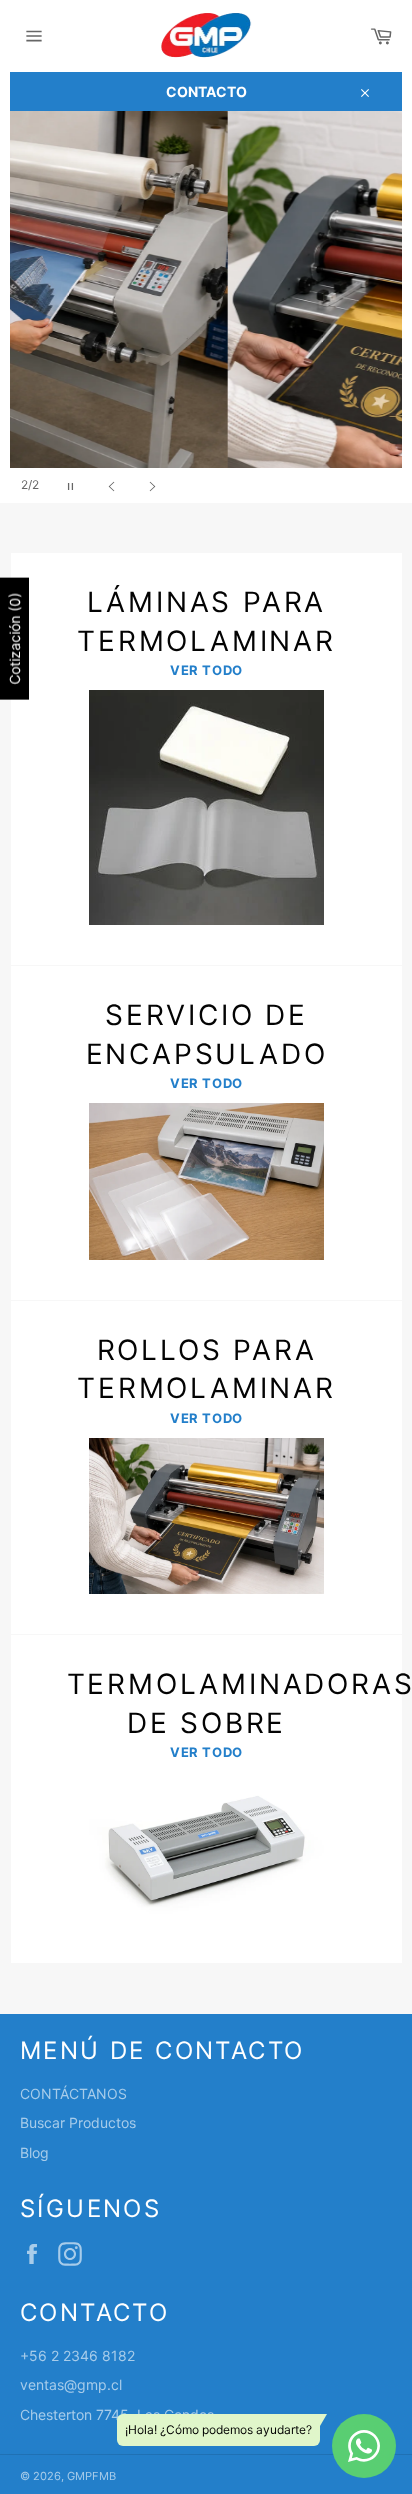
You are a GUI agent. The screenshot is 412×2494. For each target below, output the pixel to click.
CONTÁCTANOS (73, 2093)
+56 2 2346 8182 (77, 2355)
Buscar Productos (78, 2122)
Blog (34, 2152)
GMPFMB (91, 2476)
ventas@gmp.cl (71, 2384)
